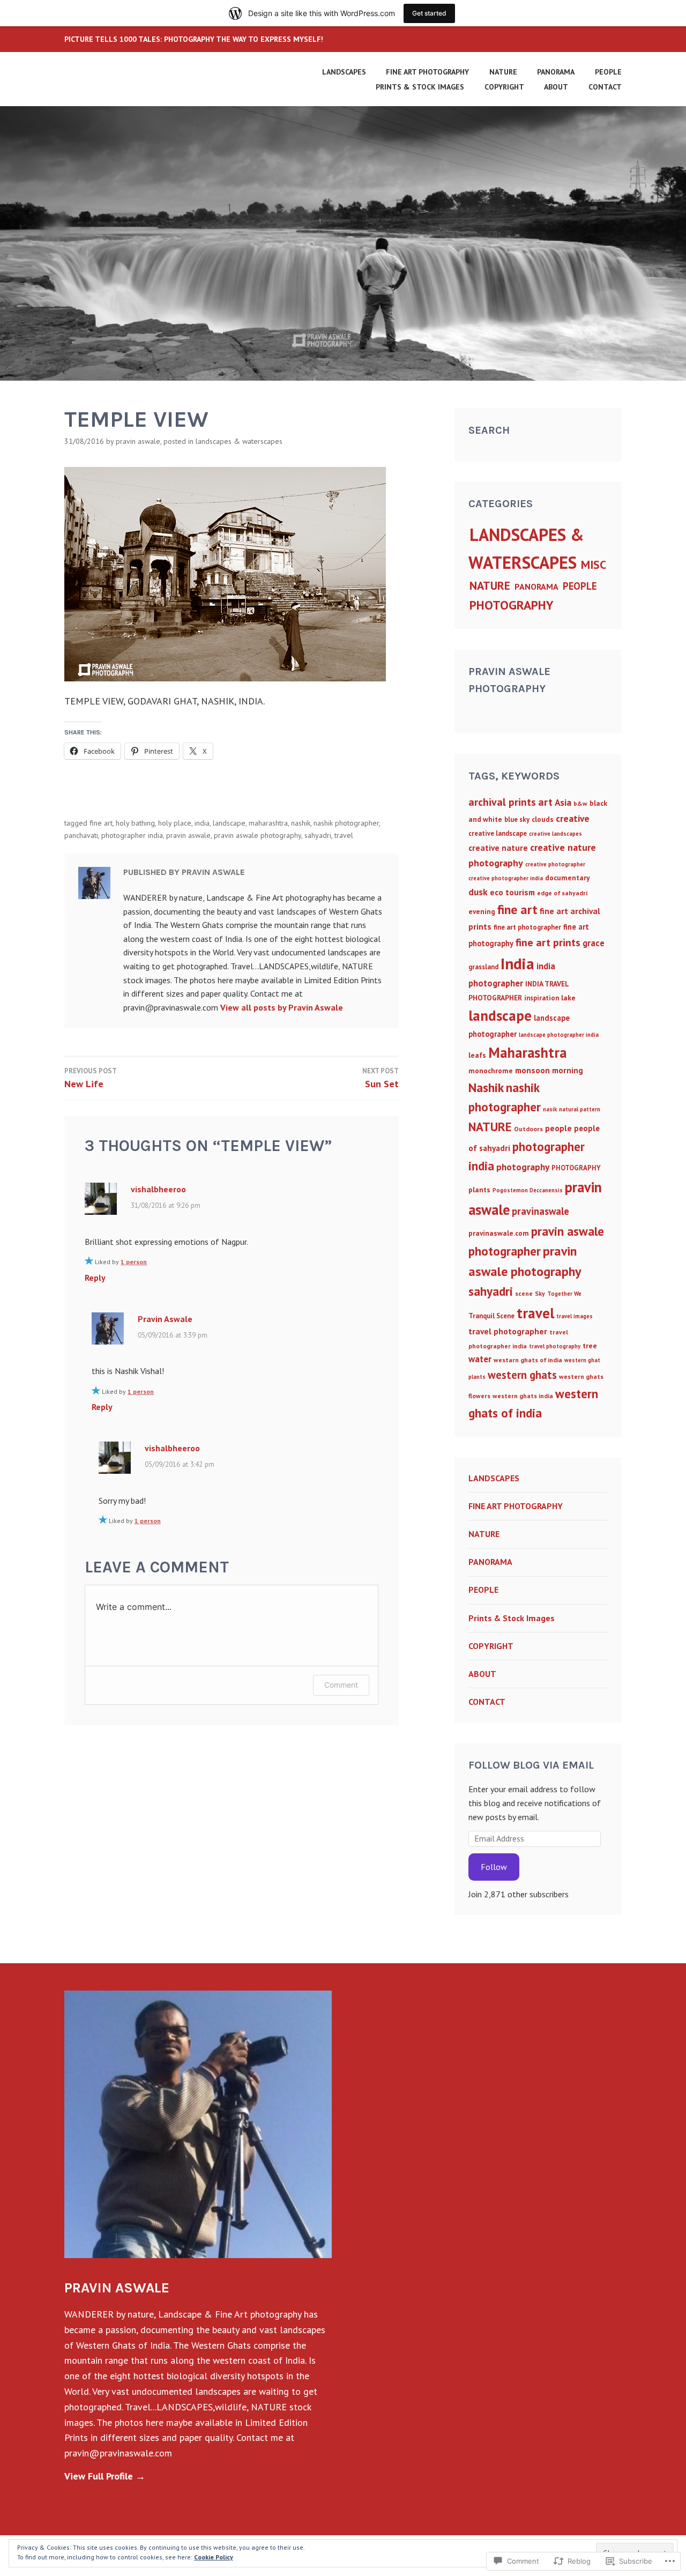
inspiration (542, 998)
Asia (563, 802)
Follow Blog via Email (531, 1765)
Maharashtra (268, 823)
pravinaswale (540, 1211)
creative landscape (498, 833)
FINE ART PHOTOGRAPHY (427, 72)
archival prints (502, 802)
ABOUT (556, 87)
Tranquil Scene (491, 1316)
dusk (478, 892)
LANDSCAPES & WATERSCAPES (239, 441)
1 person (134, 1262)
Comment (341, 1685)
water (480, 1359)
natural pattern (580, 1109)
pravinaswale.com (499, 1233)
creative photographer (555, 864)
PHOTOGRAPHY (512, 605)
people (558, 1128)
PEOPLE (608, 72)
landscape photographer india (559, 1035)
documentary (568, 878)
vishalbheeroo (158, 1189)
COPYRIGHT (504, 87)
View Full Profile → (105, 2476)
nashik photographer (346, 823)
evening (482, 911)
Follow (494, 1867)
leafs (477, 1055)
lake (568, 998)
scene (524, 1293)
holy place (175, 823)
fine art (101, 823)
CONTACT (605, 87)
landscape (229, 823)
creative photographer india (506, 878)
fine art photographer (527, 927)
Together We (564, 1294)
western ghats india (523, 1396)
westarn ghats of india (528, 1360)
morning (568, 1070)
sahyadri (318, 835)
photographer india (132, 835)
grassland (483, 967)
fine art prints (548, 942)
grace (594, 943)
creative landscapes (555, 834)
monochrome (491, 1071)
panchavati (81, 835)
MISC (594, 565)
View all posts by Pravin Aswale (282, 1007)
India (202, 823)
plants (479, 1190)
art (545, 802)
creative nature (498, 848)
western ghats (522, 1375)
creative (573, 818)
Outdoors (528, 1129)
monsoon (532, 1070)
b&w (580, 803)
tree (590, 1346)
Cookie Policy (214, 2557)
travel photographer (508, 1331)
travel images (575, 1316)
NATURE (503, 72)
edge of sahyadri (562, 893)
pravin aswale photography (258, 835)
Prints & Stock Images (420, 87)
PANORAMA (556, 72)
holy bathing (135, 823)
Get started (429, 13)
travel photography (555, 1346)
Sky (540, 1293)
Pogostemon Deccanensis (528, 1190)
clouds (543, 819)
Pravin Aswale (138, 441)
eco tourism (512, 892)
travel (344, 835)
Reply (95, 1278)
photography (523, 1167)
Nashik (301, 823)
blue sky (517, 819)
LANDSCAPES (344, 72)
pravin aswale (188, 835)
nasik (550, 1109)
